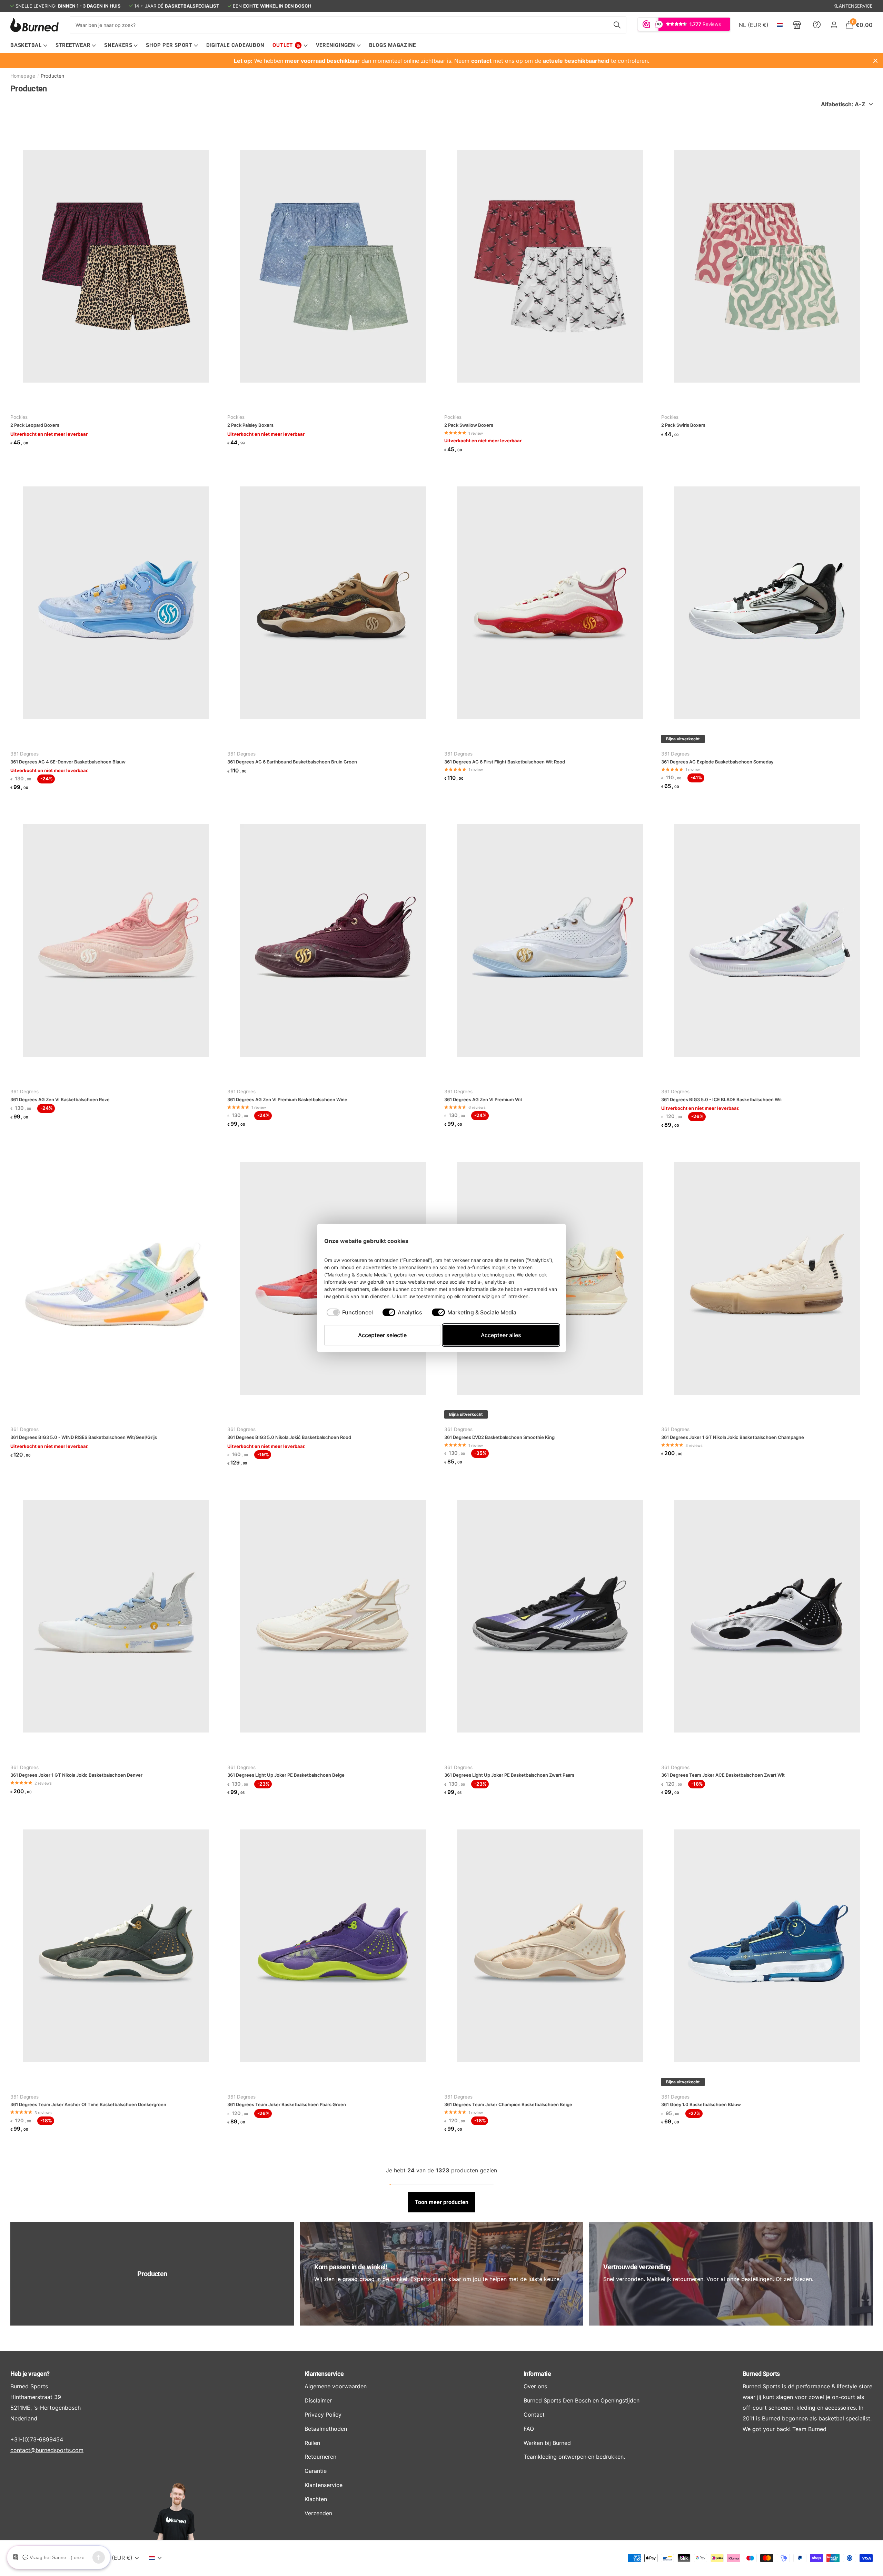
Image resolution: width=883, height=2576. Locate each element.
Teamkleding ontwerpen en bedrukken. (574, 2457)
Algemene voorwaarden (336, 2386)
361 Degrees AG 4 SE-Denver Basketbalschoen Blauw (68, 762)
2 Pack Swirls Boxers (683, 425)
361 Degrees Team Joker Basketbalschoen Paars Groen (287, 2104)
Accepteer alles (501, 1335)
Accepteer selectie (382, 1335)
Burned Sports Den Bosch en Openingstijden (582, 2400)
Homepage (23, 76)
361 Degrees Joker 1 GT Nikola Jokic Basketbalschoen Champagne (733, 1437)
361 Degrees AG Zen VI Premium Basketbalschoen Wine (287, 1099)
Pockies (19, 417)
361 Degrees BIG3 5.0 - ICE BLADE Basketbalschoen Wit (722, 1099)
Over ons (535, 2386)
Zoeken (617, 25)
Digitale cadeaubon (235, 45)
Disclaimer (318, 2400)
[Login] (834, 25)
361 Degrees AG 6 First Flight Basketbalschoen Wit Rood (505, 762)
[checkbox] (350, 1312)
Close (875, 61)
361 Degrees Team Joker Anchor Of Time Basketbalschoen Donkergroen (88, 2104)
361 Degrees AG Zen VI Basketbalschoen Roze (60, 1099)
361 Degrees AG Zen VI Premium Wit (483, 1099)
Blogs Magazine (393, 45)
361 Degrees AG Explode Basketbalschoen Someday (717, 762)
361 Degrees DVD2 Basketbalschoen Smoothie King (499, 1437)
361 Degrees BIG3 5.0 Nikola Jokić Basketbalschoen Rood (289, 1437)
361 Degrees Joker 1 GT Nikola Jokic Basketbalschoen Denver (76, 1775)
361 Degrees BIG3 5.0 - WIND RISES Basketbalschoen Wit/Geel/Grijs (84, 1437)
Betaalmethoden (326, 2429)
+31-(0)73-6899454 (37, 2439)
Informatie (537, 2374)
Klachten (316, 2499)
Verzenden (318, 2513)
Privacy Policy (323, 2415)
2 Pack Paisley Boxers (250, 425)
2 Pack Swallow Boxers (469, 425)
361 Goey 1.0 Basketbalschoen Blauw (701, 2104)
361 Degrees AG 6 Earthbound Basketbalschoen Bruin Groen (292, 762)
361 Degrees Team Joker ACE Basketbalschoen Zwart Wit (723, 1775)
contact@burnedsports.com (47, 2450)
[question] (817, 25)
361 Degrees (24, 754)
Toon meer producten (442, 2202)
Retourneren (320, 2457)
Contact (534, 2415)
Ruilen (312, 2443)
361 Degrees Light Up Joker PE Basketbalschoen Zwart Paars (509, 1775)
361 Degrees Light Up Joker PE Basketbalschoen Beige (286, 1775)
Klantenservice (324, 2374)
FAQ (529, 2429)
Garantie (316, 2471)
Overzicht (543, 1241)
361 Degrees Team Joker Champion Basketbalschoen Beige (508, 2104)
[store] (797, 25)
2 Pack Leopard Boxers (35, 425)
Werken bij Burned (547, 2443)
